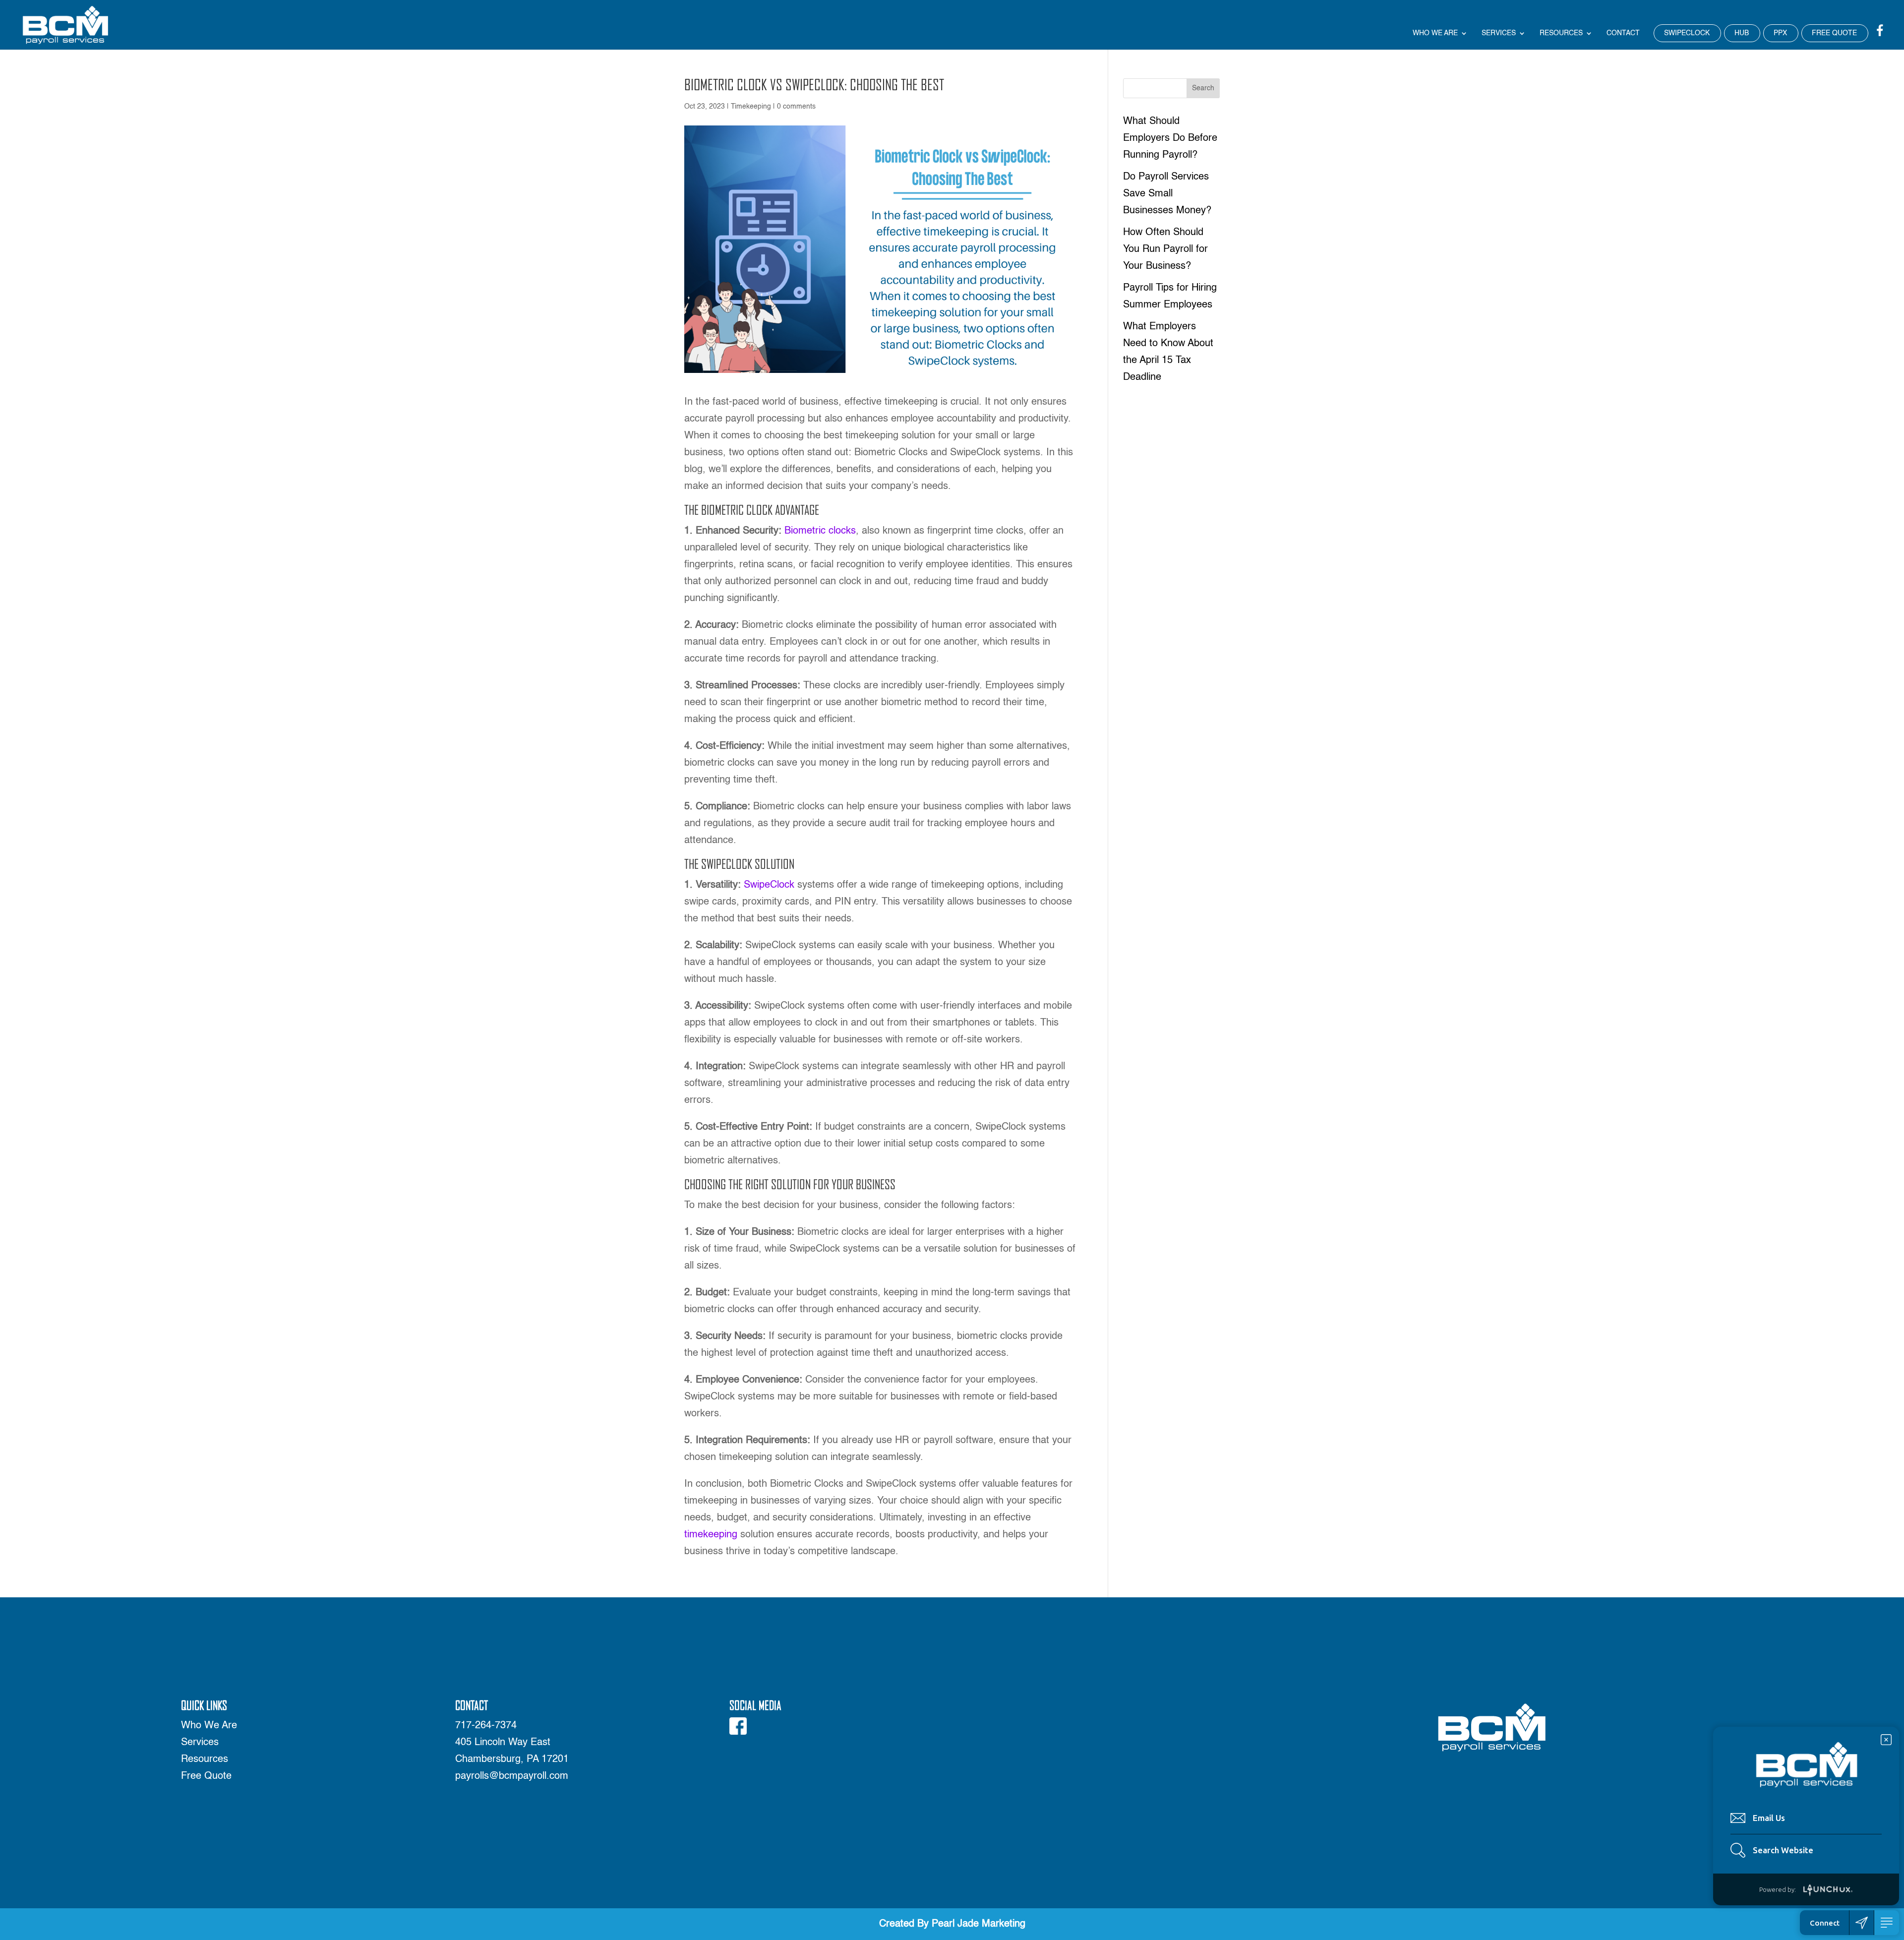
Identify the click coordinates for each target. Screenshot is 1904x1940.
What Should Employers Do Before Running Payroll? (1170, 138)
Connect (1825, 1923)
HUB (1742, 33)
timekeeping (711, 1535)
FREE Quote (1834, 33)
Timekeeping (751, 107)
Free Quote (206, 1776)
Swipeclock (1687, 33)
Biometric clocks (819, 531)
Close (1886, 1740)
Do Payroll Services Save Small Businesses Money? (1167, 194)
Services (1499, 33)
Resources (1561, 33)
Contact (1623, 33)
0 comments (796, 107)
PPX (1780, 33)
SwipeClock (769, 885)
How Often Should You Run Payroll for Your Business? (1165, 249)
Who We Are (1435, 33)
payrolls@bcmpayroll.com (512, 1776)
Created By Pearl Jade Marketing (952, 1924)
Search (1203, 88)
